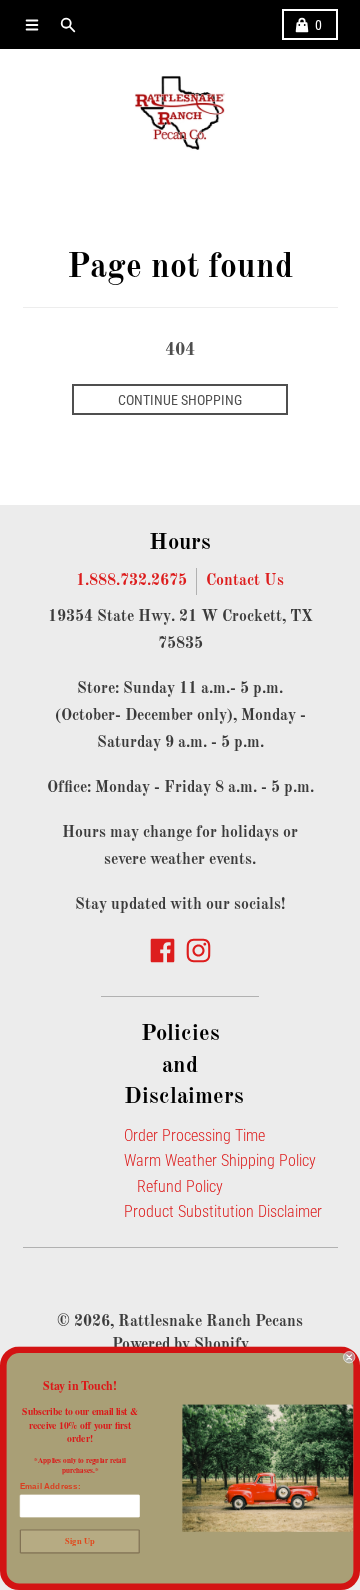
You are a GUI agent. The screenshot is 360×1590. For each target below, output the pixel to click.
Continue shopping (180, 400)
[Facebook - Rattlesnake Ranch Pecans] (162, 950)
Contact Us (245, 581)
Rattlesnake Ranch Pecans (210, 1322)
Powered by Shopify (180, 1345)
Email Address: (50, 1486)
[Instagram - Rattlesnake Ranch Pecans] (198, 950)
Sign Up (79, 1541)
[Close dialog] (349, 1357)
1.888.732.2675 (131, 581)
